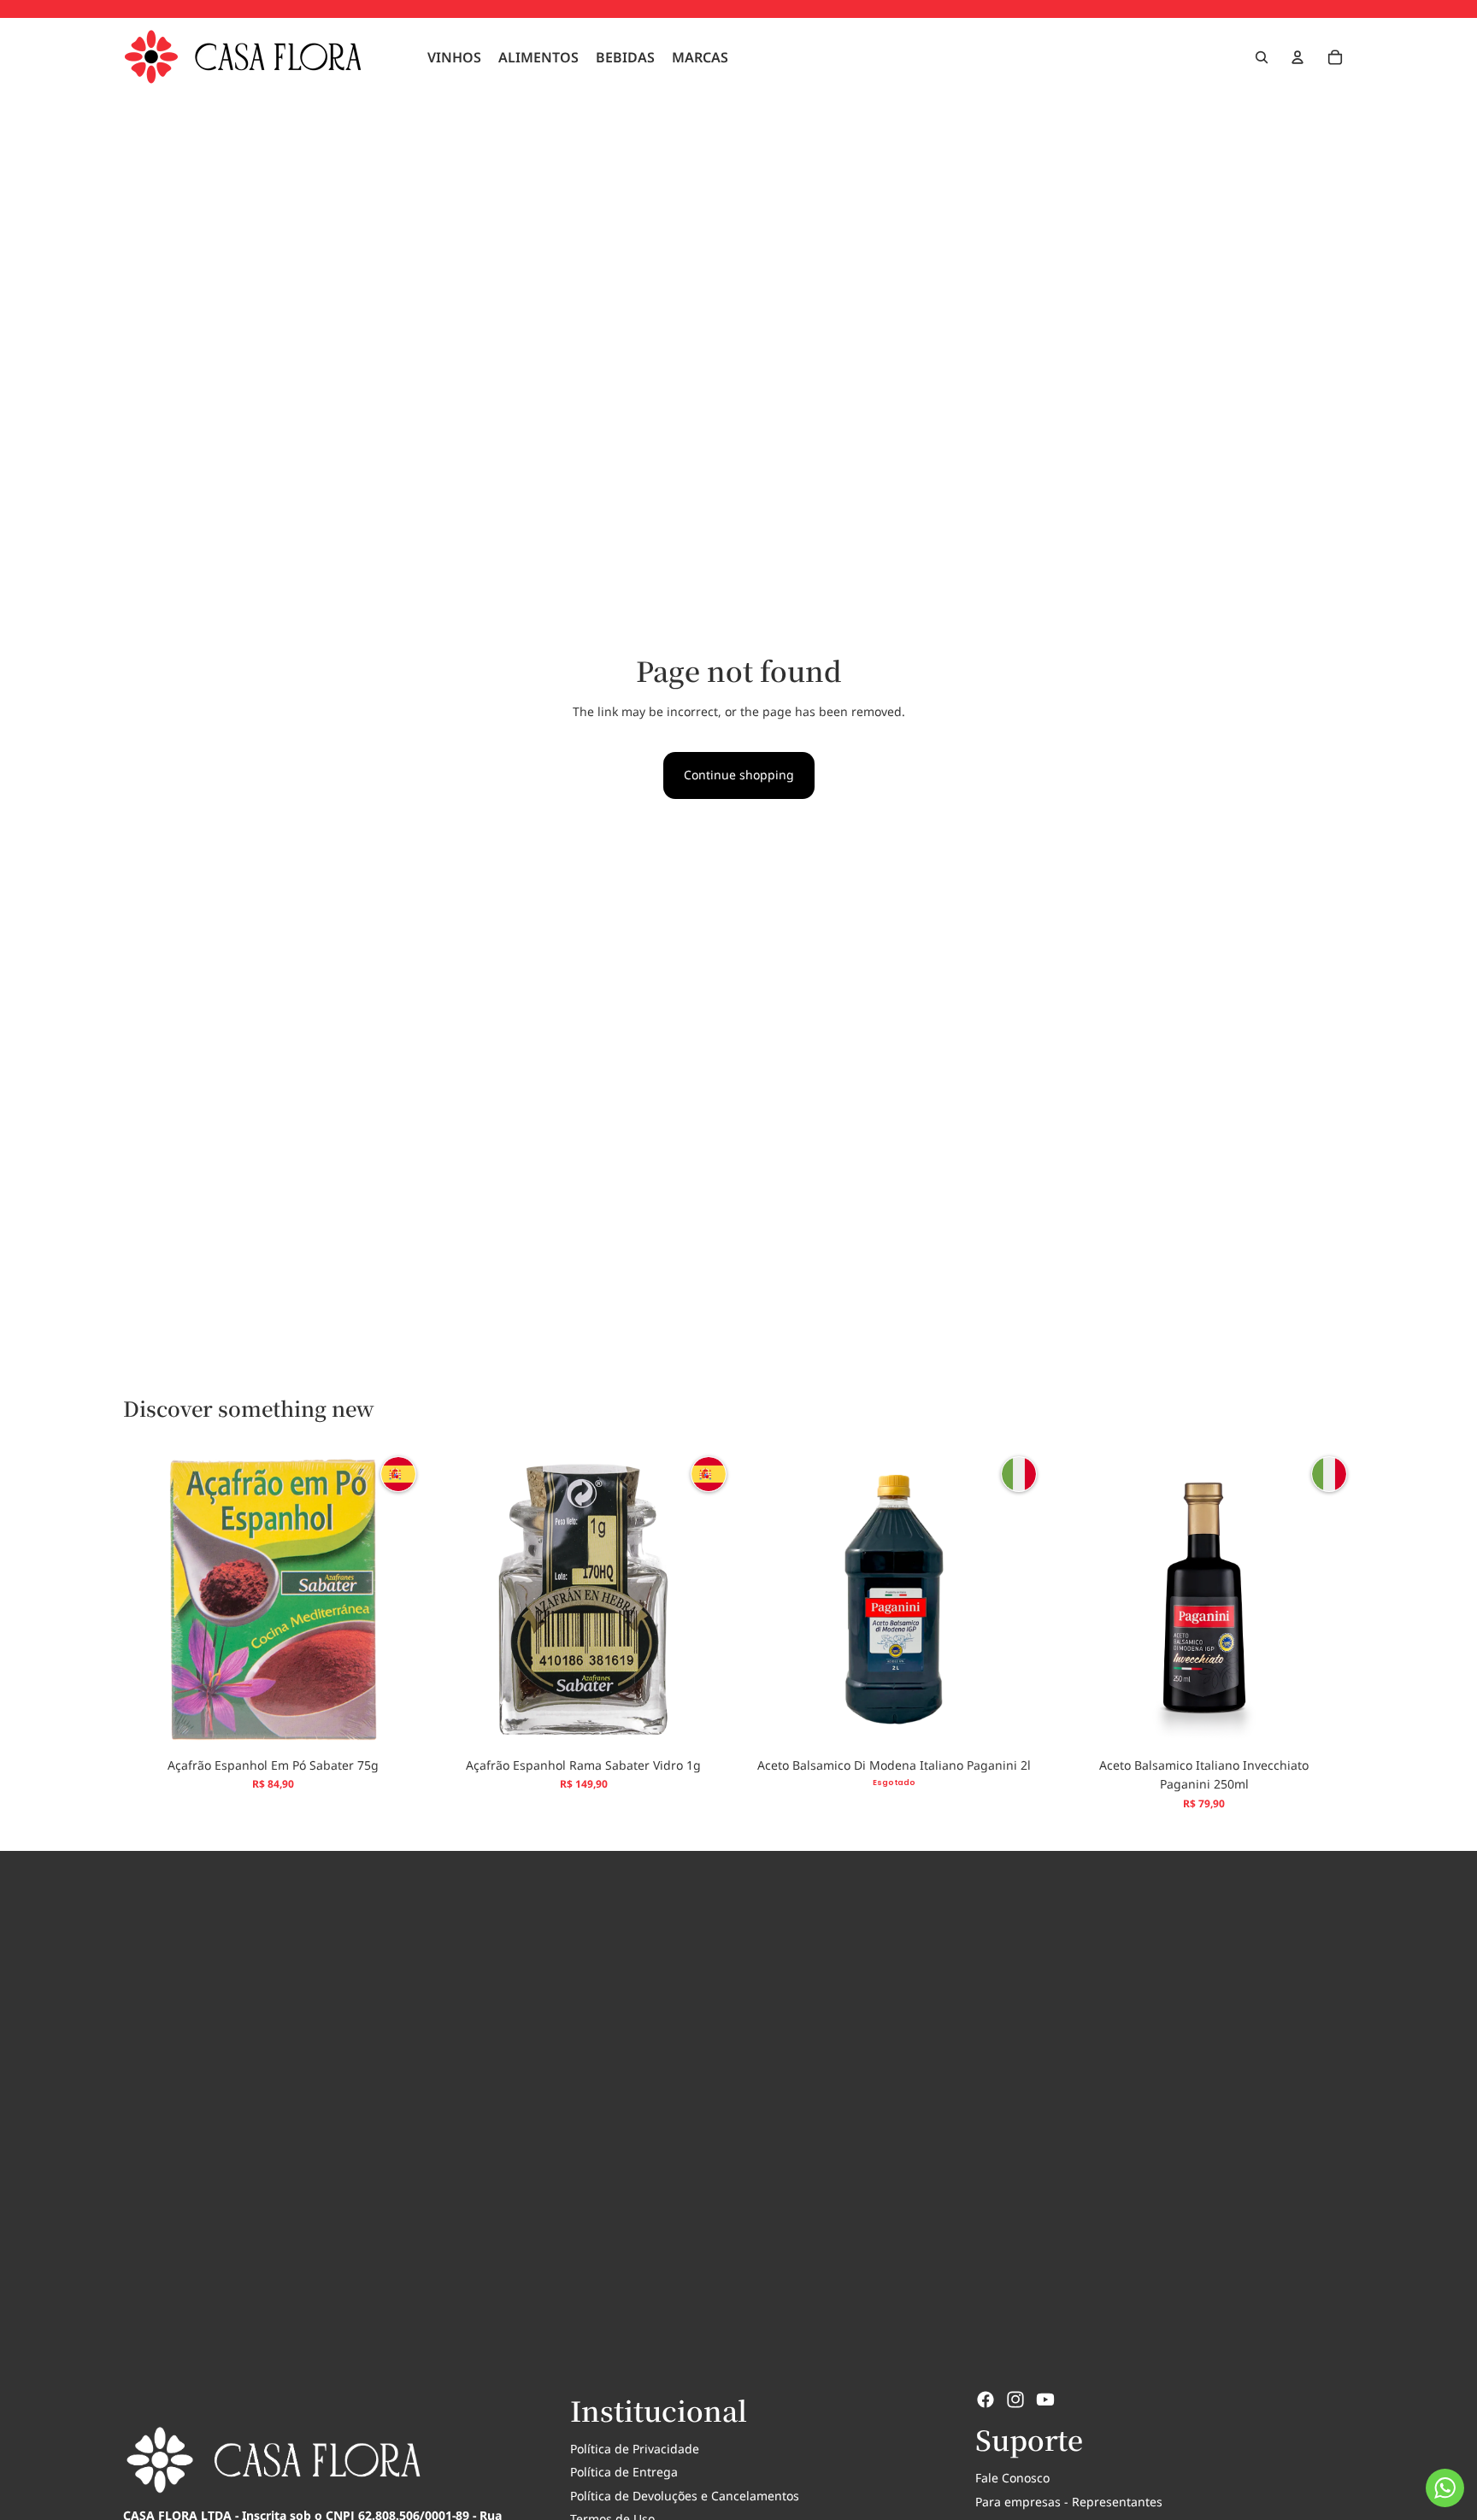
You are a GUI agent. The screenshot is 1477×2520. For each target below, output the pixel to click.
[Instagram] (1015, 2400)
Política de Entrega (624, 2472)
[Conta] (1298, 57)
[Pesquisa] (1262, 57)
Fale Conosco (1012, 2478)
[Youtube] (1045, 2400)
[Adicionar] (397, 1723)
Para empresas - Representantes (1069, 2502)
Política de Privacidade (635, 2449)
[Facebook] (986, 2400)
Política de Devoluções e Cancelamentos (685, 2496)
